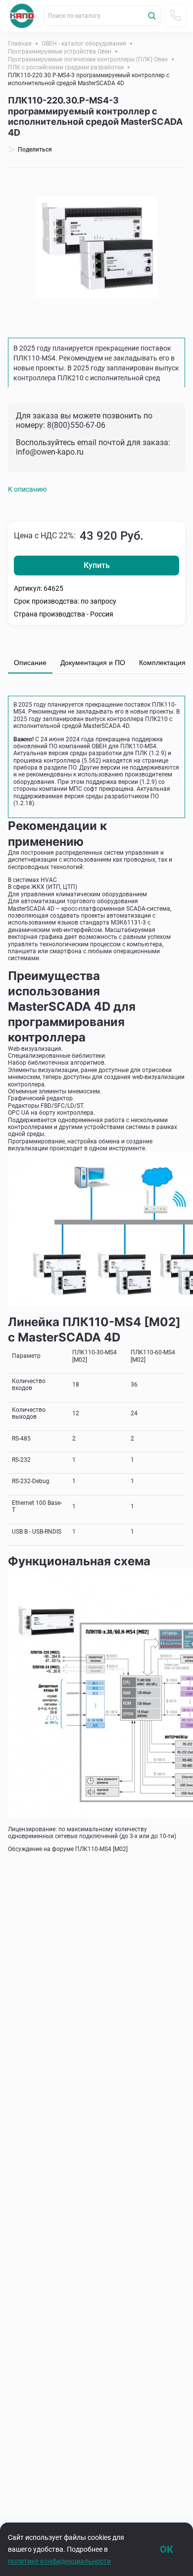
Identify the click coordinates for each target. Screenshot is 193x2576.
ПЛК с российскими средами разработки (66, 67)
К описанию (27, 489)
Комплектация (162, 663)
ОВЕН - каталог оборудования (84, 44)
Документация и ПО (93, 663)
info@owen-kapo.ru (50, 452)
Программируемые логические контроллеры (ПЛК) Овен (88, 59)
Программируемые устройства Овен (60, 52)
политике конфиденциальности (59, 2561)
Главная (20, 44)
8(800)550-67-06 (76, 425)
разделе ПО (60, 768)
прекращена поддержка (129, 739)
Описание (30, 663)
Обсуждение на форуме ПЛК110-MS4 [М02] (68, 1849)
